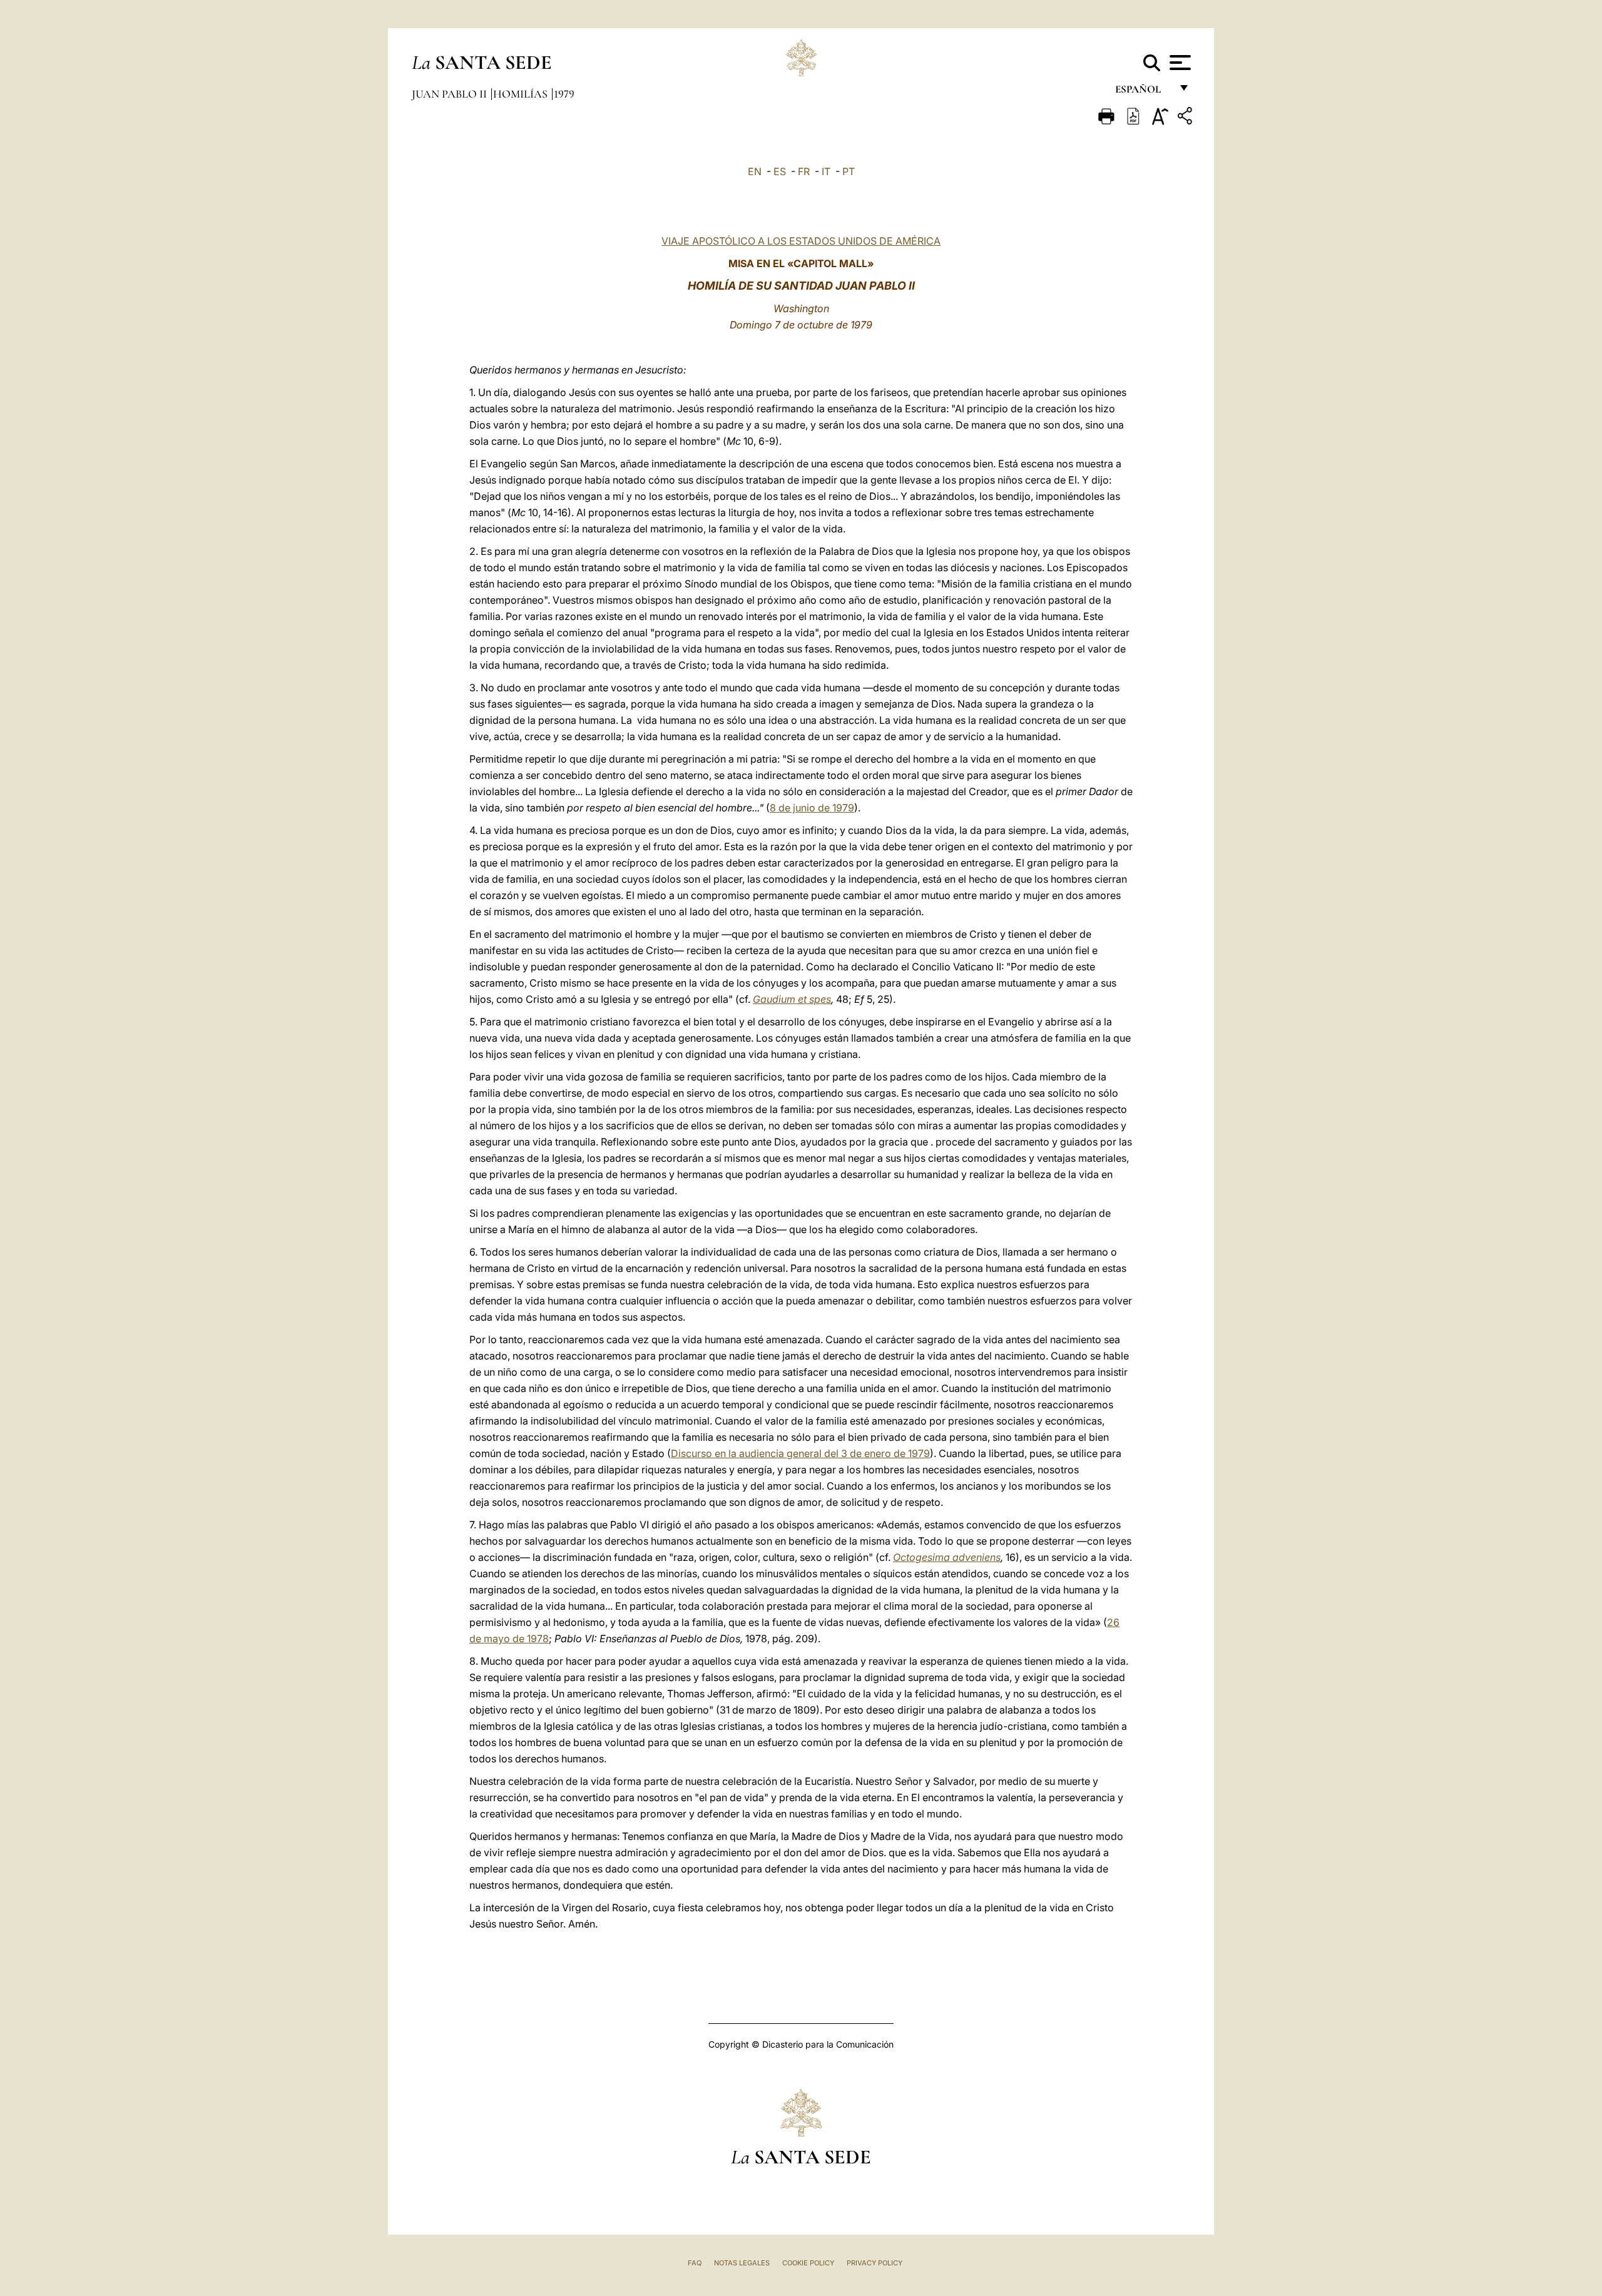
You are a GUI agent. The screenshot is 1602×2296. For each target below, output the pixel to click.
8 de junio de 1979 (812, 808)
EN (755, 171)
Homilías (522, 94)
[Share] (1186, 118)
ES (780, 171)
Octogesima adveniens (947, 1557)
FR (804, 171)
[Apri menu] (1179, 63)
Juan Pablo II (451, 94)
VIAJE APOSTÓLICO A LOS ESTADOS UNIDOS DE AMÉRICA (801, 241)
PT (849, 171)
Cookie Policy (808, 2263)
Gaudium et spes (792, 999)
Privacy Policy (875, 2263)
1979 (564, 94)
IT (826, 171)
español (1143, 92)
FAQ (695, 2263)
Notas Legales (742, 2263)
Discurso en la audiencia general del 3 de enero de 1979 (800, 1453)
